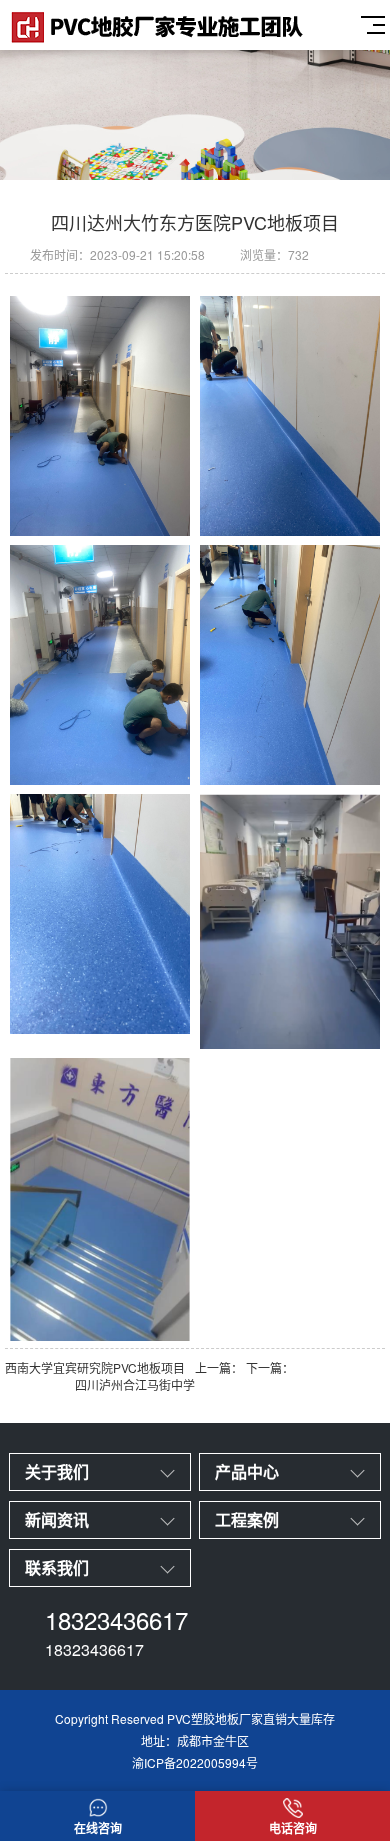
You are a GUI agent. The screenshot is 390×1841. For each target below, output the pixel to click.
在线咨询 (98, 1828)
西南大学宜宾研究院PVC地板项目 (95, 1367)
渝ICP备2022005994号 (195, 1762)
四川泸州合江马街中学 (135, 1384)
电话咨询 (293, 1828)
